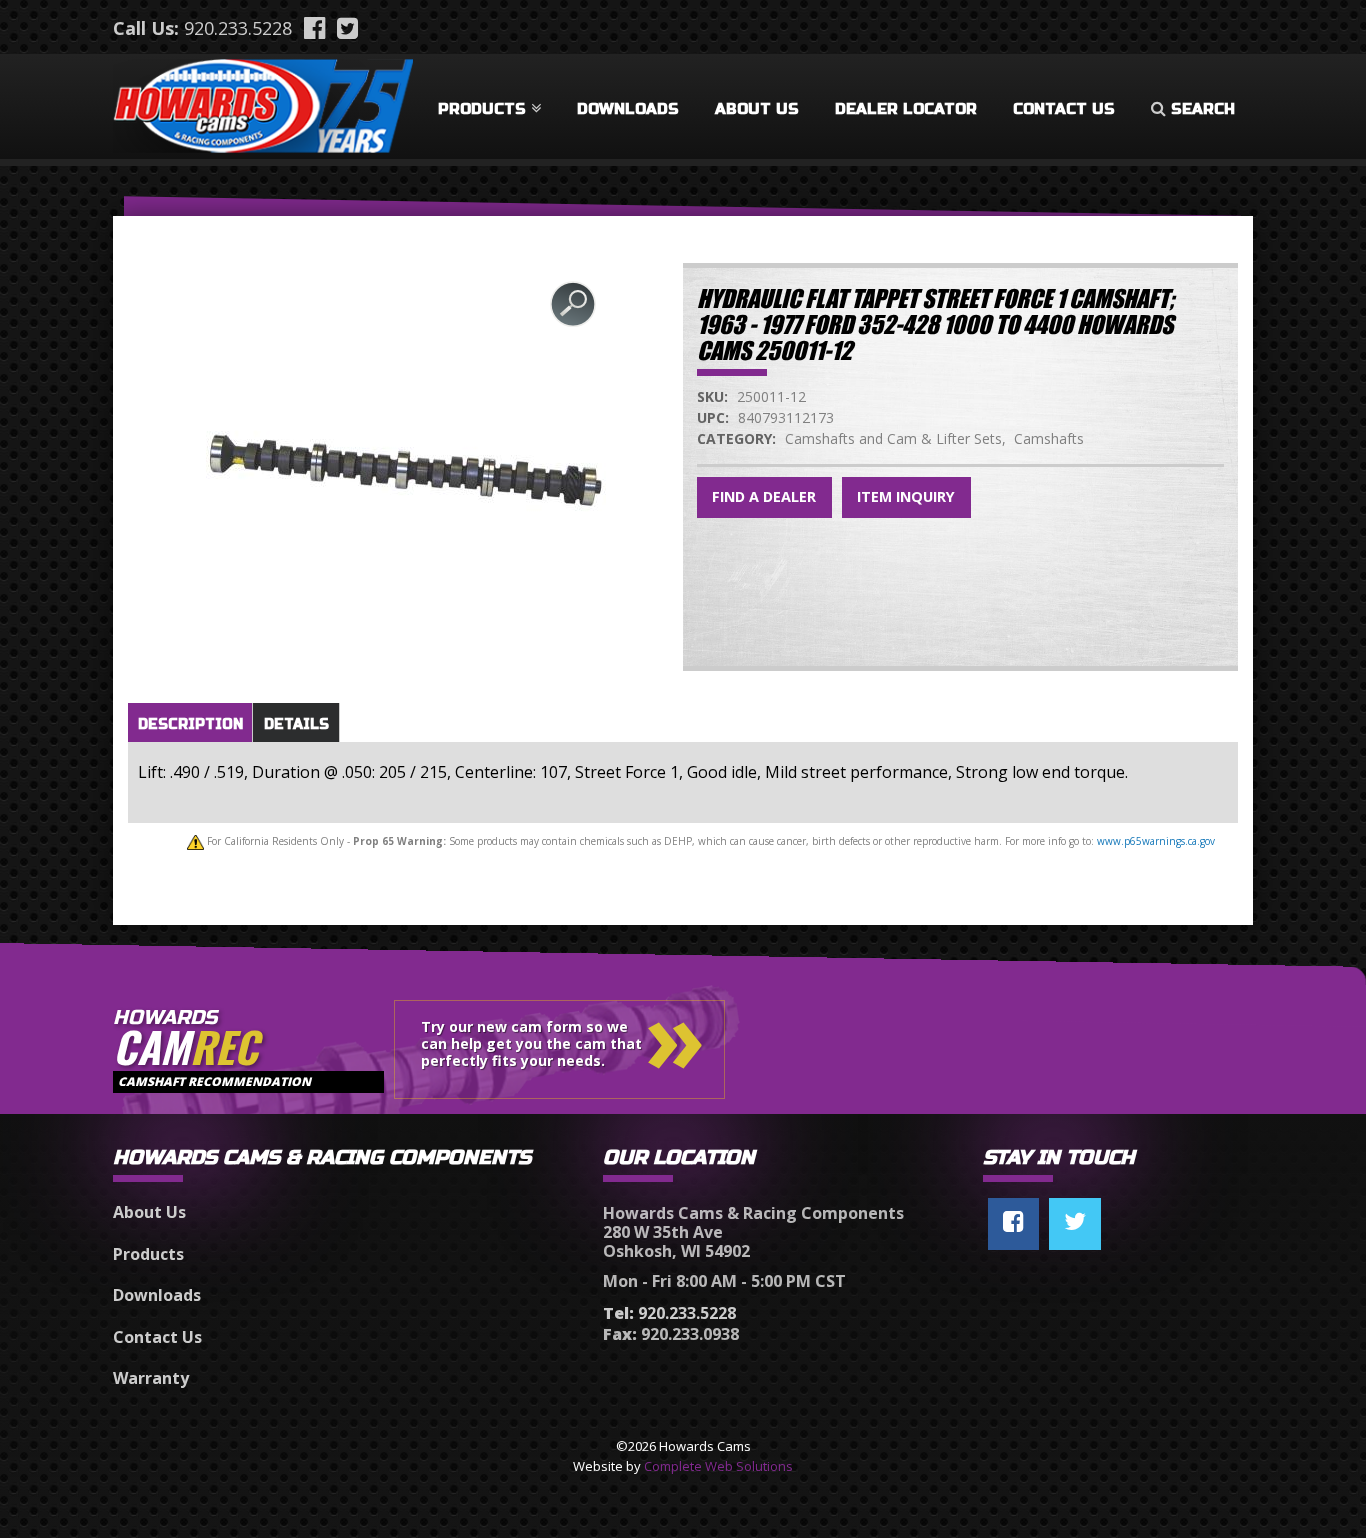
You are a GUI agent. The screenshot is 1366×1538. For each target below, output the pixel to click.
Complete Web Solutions (718, 1466)
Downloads (628, 109)
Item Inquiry (906, 496)
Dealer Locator (906, 109)
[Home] (263, 102)
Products (482, 109)
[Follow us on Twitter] (1075, 1224)
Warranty (151, 1378)
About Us (757, 109)
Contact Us (1064, 109)
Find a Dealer (764, 496)
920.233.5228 (238, 28)
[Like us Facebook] (1013, 1224)
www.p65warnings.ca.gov (1156, 841)
